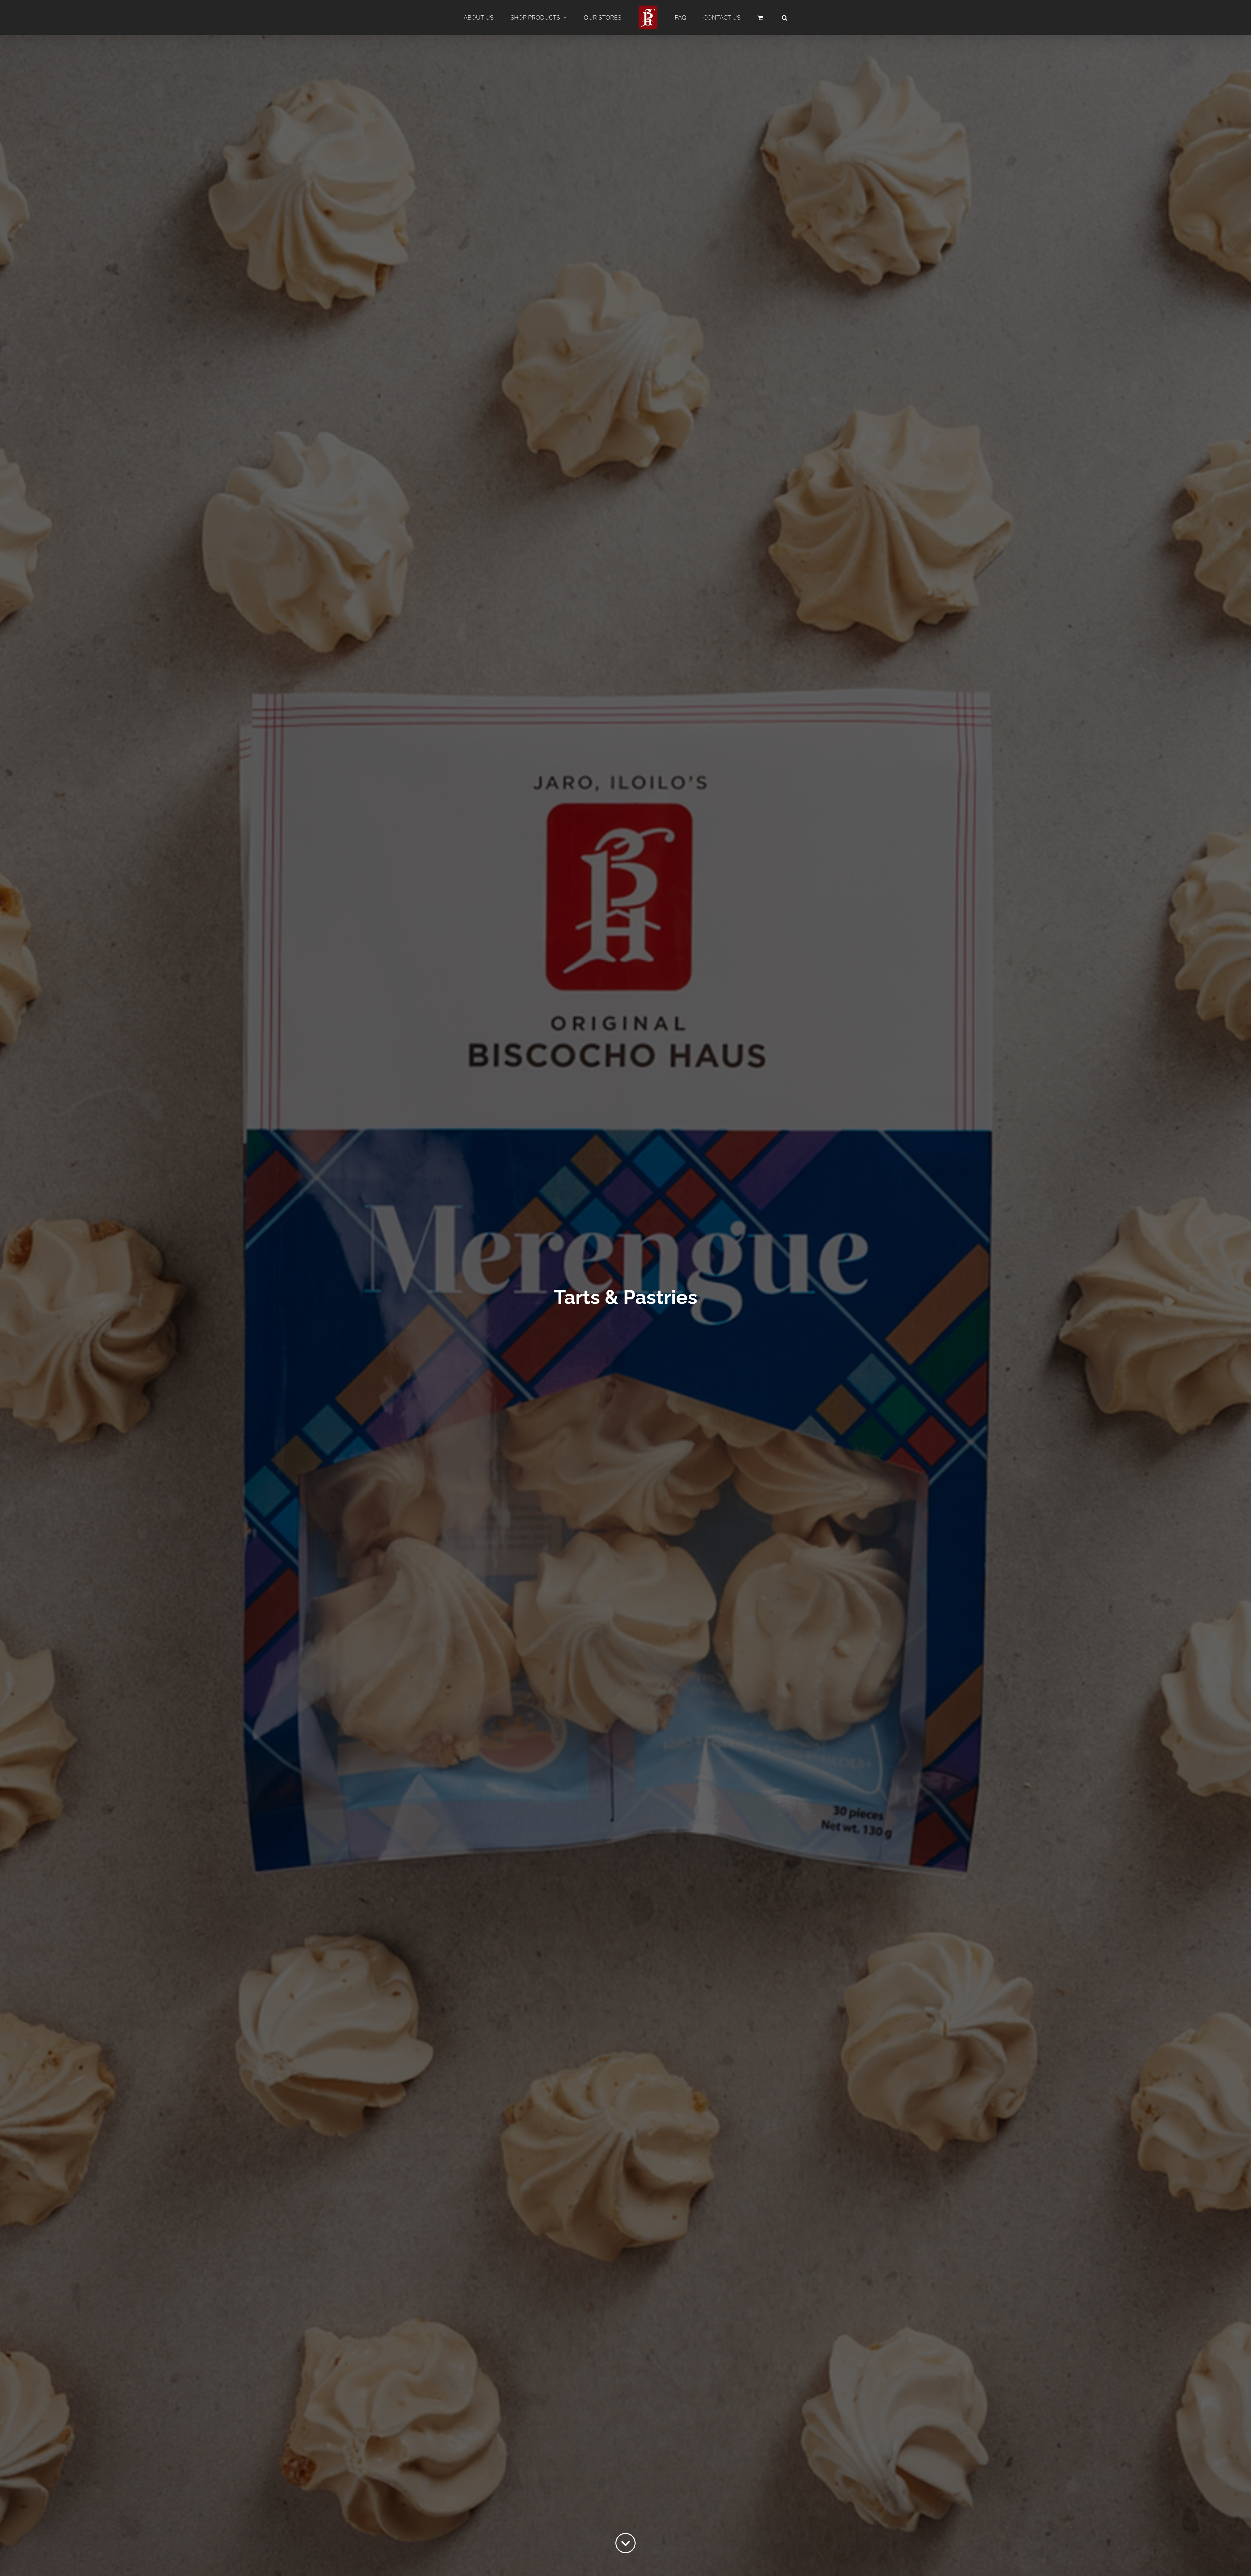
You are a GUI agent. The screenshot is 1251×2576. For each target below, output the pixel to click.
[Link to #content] (625, 2543)
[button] (785, 18)
